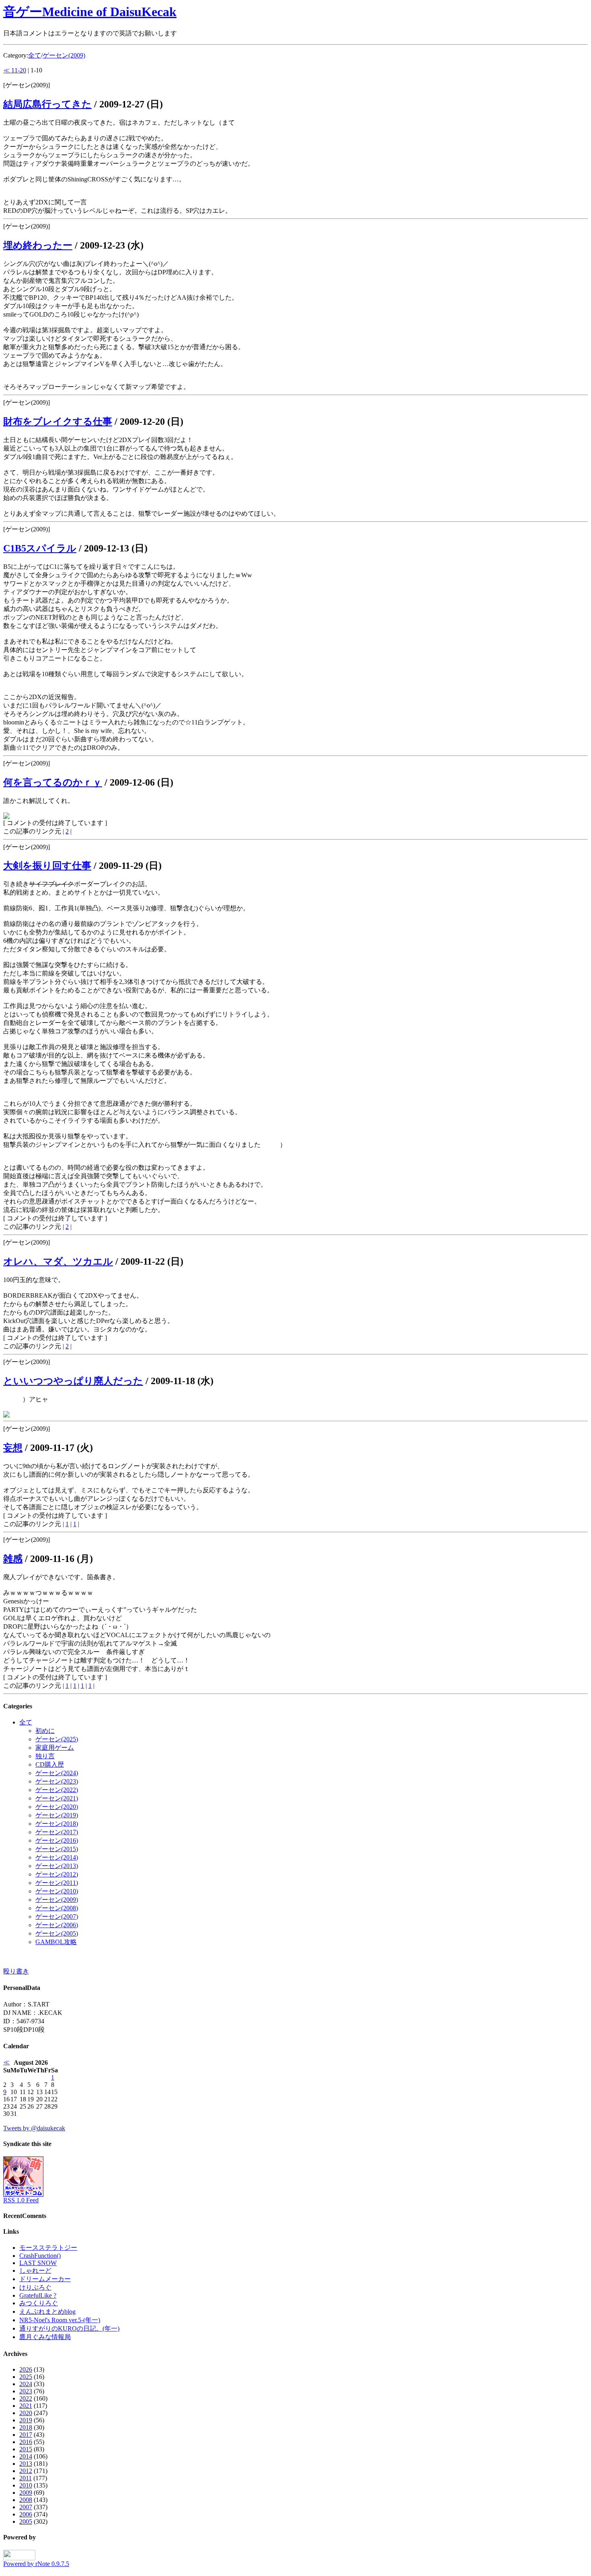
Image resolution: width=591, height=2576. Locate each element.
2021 (26, 2406)
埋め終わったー (38, 245)
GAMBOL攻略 (56, 1942)
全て (35, 55)
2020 (26, 2413)
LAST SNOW (38, 2263)
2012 (26, 2471)
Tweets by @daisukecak (34, 2128)
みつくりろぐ (39, 2303)
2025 (26, 2377)
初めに (45, 1731)
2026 (26, 2369)
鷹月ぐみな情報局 (45, 2337)
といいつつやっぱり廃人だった (73, 1381)
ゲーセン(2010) (57, 1891)
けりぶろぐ (35, 2287)
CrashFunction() (40, 2256)
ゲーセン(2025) (57, 1739)
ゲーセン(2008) (57, 1908)
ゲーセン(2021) (57, 1798)
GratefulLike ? (38, 2295)
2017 (26, 2435)
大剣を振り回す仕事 (47, 866)
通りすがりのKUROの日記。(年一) (69, 2328)
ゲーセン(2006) (57, 1925)
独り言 (45, 1756)
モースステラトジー (48, 2248)
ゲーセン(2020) (57, 1807)
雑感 (13, 1559)
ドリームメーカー (45, 2279)
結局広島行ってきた (47, 104)
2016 (26, 2442)
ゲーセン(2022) (57, 1790)
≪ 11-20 (15, 70)
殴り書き (16, 1971)
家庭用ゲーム (55, 1748)
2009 (26, 2493)
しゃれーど (35, 2270)
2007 (26, 2507)
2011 (26, 2478)
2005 (26, 2521)
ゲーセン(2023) (57, 1781)
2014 (26, 2456)
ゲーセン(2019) (57, 1815)
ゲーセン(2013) (57, 1866)
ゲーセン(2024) (57, 1773)
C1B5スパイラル (40, 548)
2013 (26, 2464)
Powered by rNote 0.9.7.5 (36, 2564)
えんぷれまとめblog (47, 2312)
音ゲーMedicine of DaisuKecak (90, 12)
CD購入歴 (50, 1764)
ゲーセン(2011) (57, 1883)
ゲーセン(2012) (57, 1874)
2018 (26, 2427)
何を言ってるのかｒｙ (53, 782)
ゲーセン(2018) (57, 1824)
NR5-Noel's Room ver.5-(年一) (60, 2320)
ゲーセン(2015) (57, 1849)
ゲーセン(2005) (57, 1933)
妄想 (13, 1448)
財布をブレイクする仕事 (58, 422)
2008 (26, 2500)
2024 (26, 2384)
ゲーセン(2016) (57, 1840)
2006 (26, 2514)
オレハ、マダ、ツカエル (58, 1261)
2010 (26, 2485)
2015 (26, 2449)
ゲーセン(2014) (57, 1857)
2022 (26, 2398)
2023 (26, 2391)
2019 (26, 2420)
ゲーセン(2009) (64, 55)
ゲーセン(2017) (57, 1832)
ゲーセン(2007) (57, 1917)
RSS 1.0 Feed (21, 2200)
